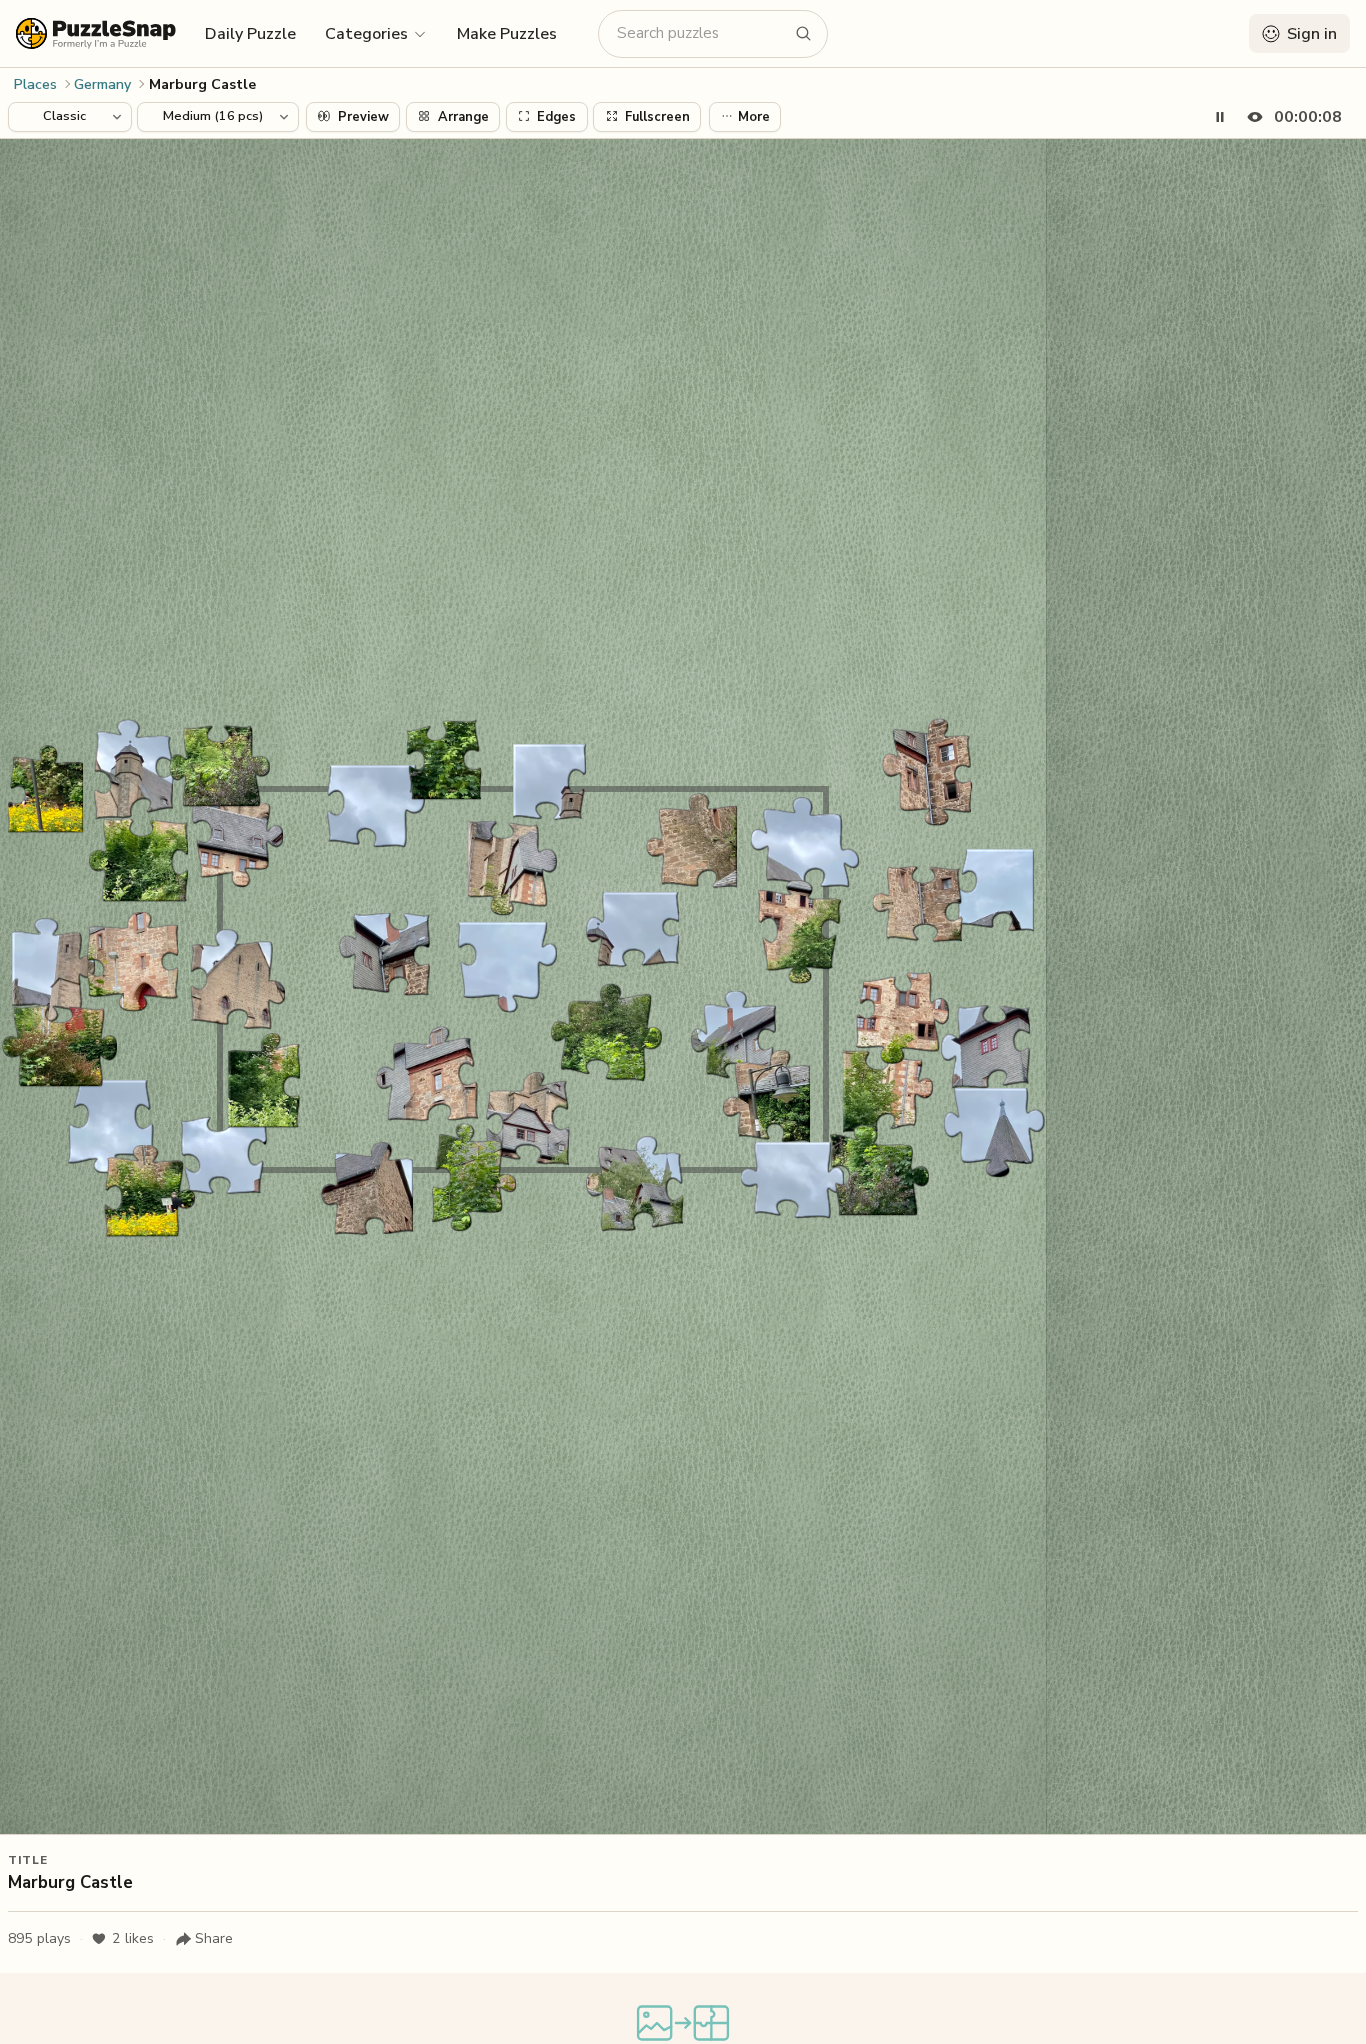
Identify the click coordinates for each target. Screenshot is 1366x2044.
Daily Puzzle (250, 34)
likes (133, 1938)
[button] (376, 33)
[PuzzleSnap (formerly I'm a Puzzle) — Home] (96, 33)
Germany (102, 84)
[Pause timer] (1220, 117)
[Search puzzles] (804, 34)
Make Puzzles (507, 34)
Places (35, 84)
